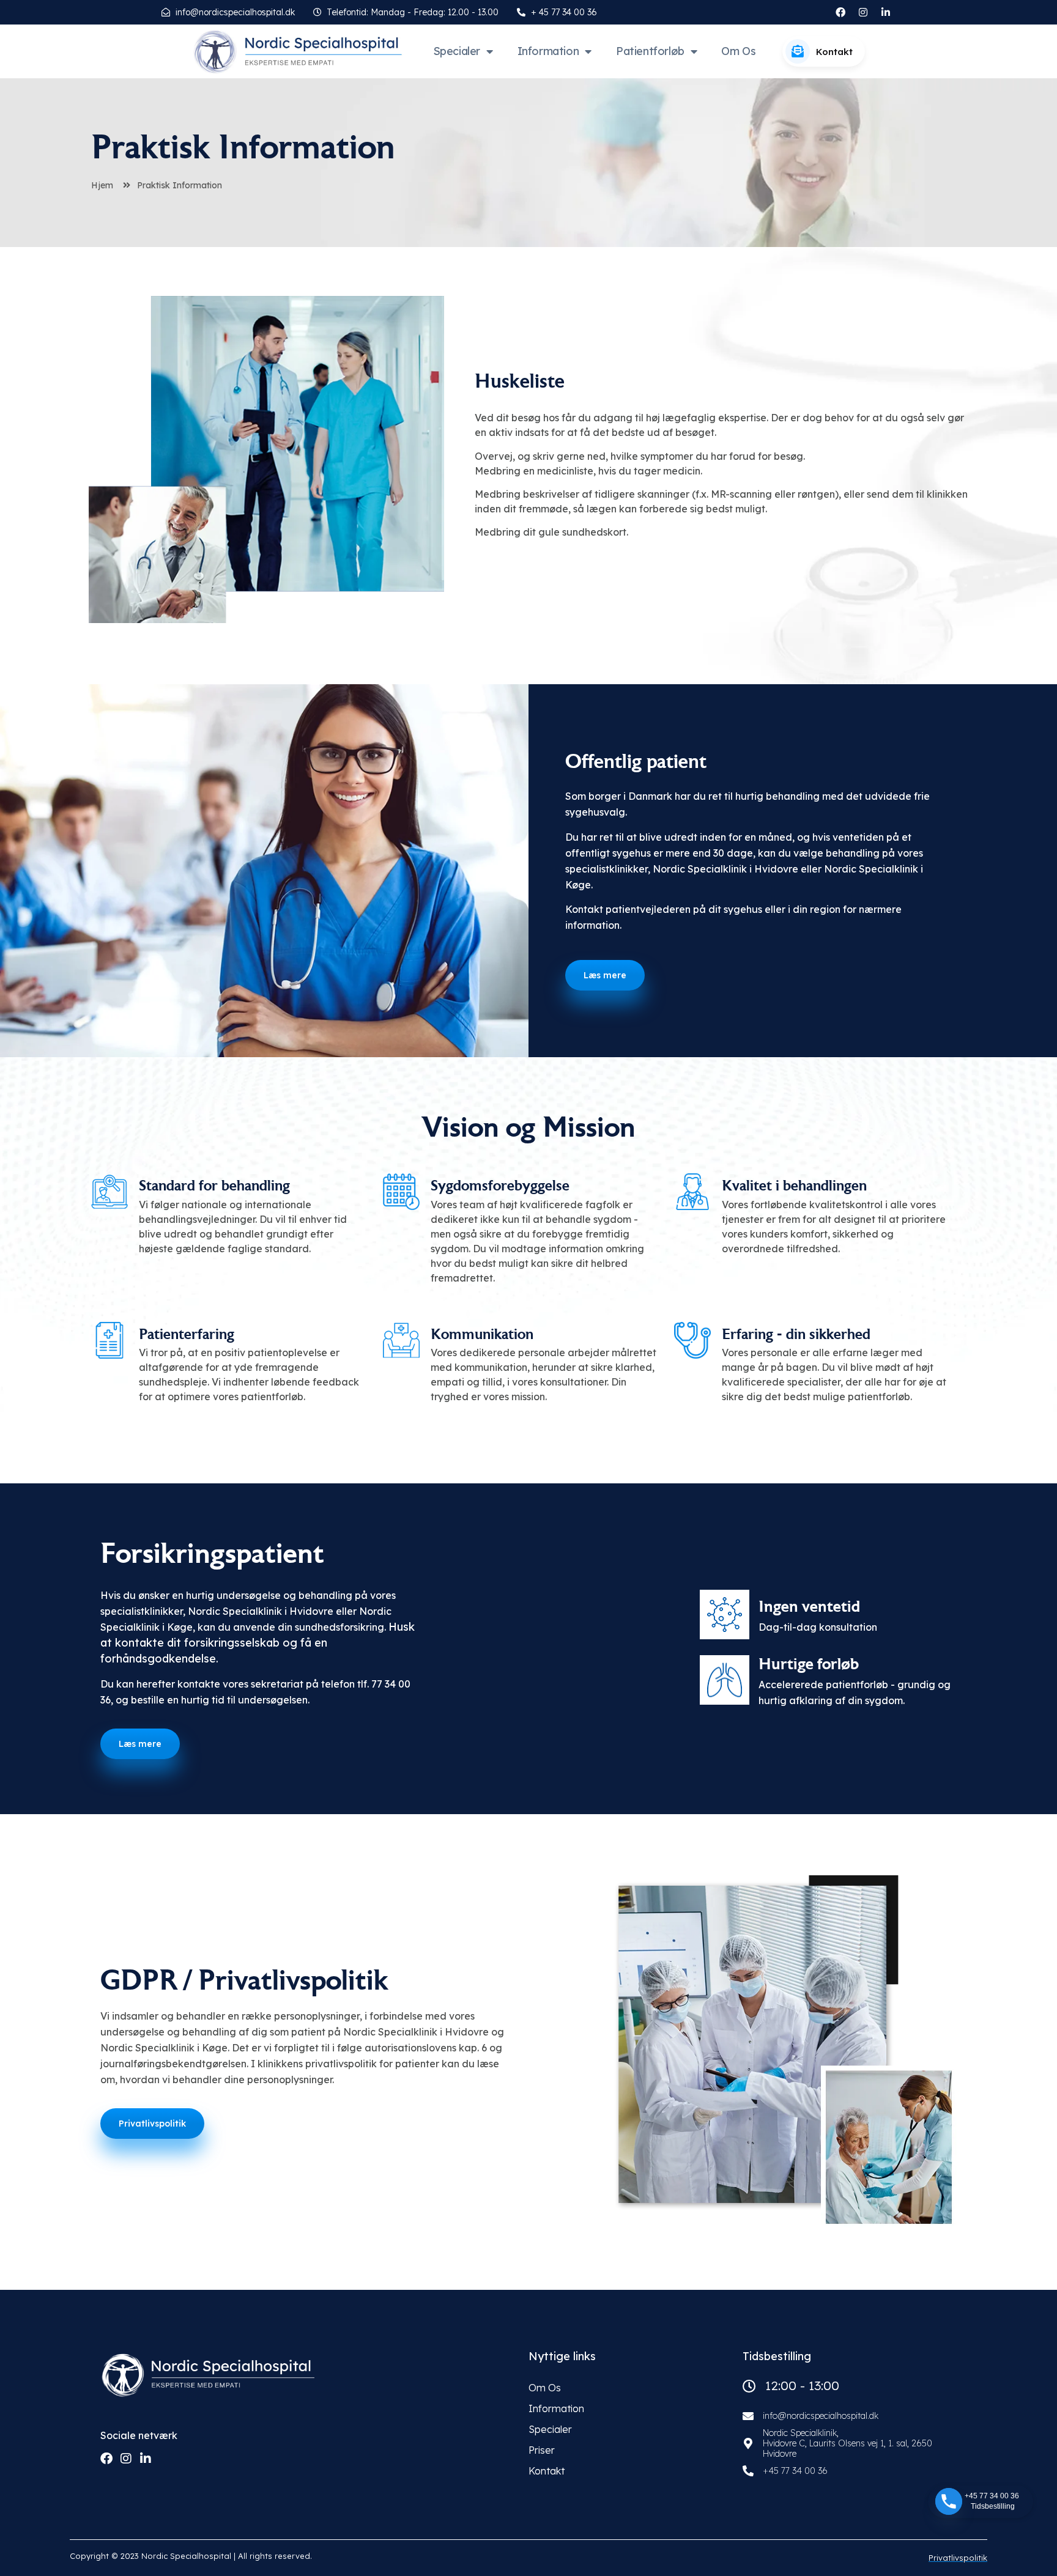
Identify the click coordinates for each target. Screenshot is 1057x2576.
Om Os (738, 51)
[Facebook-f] (840, 12)
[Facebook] (106, 2459)
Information (548, 51)
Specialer (457, 51)
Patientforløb (650, 51)
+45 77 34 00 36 (795, 2471)
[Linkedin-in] (886, 12)
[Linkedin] (146, 2459)
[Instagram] (863, 12)
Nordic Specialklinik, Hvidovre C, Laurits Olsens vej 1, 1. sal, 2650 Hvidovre (847, 2443)
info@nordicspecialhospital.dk (821, 2416)
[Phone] (949, 2501)
